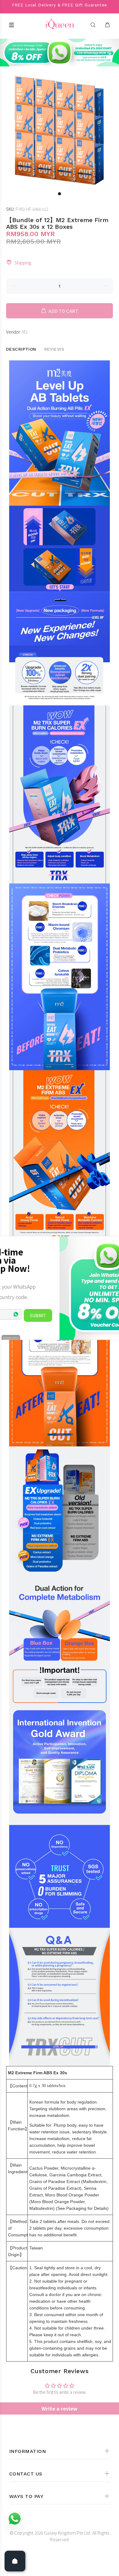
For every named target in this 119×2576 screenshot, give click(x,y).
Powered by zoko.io (11, 1337)
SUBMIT (38, 1315)
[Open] (15, 2561)
